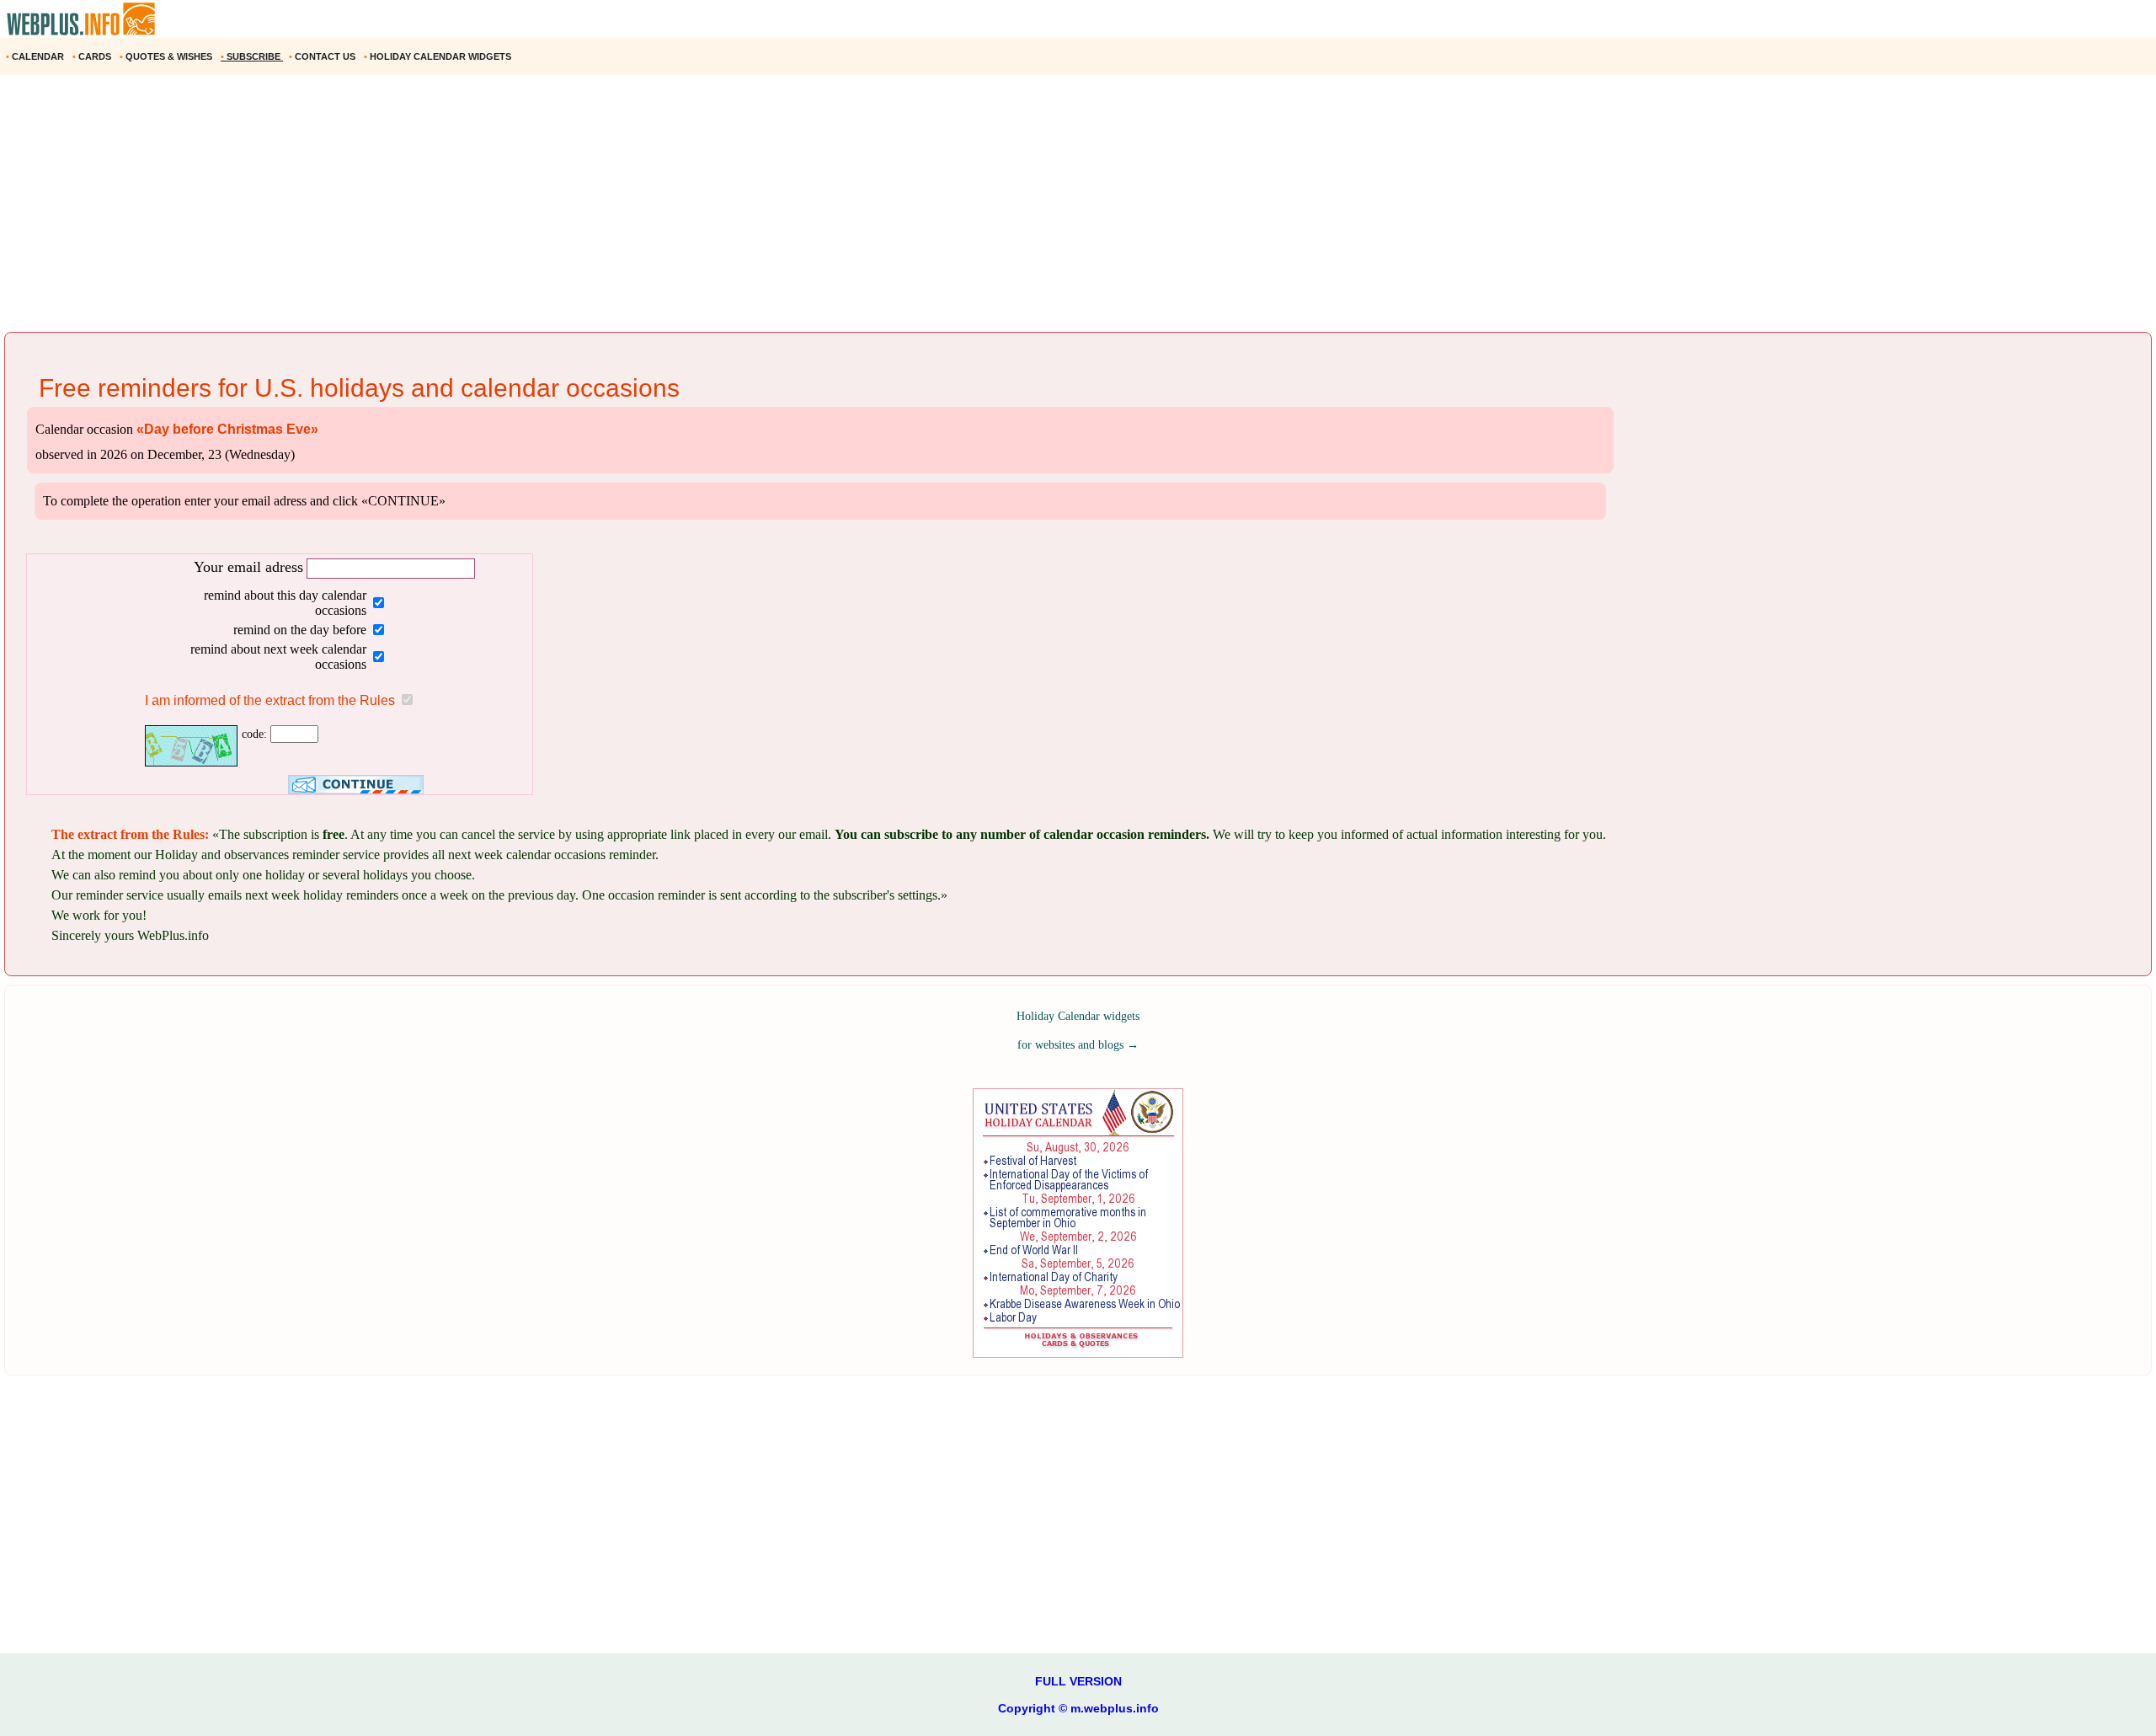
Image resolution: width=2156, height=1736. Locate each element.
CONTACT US (323, 56)
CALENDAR (36, 56)
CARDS (93, 56)
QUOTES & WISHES (167, 56)
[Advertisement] (505, 210)
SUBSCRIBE (252, 56)
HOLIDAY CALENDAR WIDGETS (439, 56)
